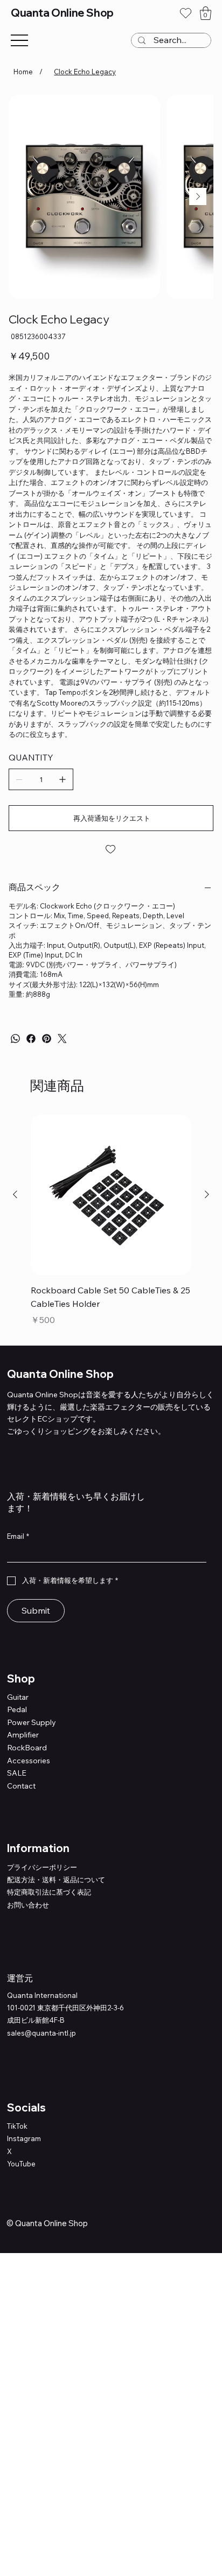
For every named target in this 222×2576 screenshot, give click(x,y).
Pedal (17, 1709)
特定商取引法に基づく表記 (49, 1892)
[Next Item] (198, 196)
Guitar (18, 1697)
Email (18, 1536)
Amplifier (23, 1735)
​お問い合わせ (28, 1905)
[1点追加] (63, 779)
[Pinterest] (47, 1039)
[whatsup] (15, 1039)
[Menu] (19, 41)
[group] (111, 1220)
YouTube (21, 2164)
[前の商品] (15, 1194)
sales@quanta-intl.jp (41, 2033)
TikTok (17, 2126)
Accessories (29, 1761)
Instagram (24, 2138)
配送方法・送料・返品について (56, 1880)
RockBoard (27, 1748)
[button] (206, 13)
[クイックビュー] (111, 1195)
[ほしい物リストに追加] (111, 849)
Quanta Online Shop (62, 13)
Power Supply (32, 1722)
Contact (21, 1786)
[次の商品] (207, 1194)
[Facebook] (31, 1039)
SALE (17, 1773)
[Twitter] (62, 1039)
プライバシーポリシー (42, 1867)
